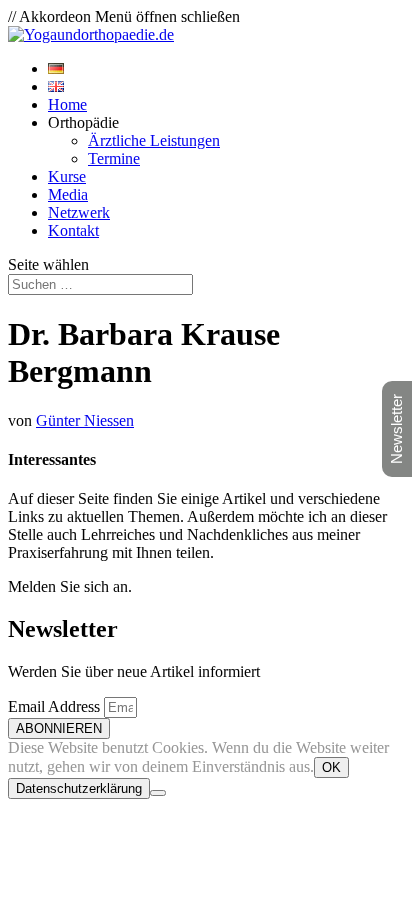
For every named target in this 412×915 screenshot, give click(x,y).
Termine (114, 158)
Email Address (56, 706)
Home (67, 104)
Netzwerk (79, 212)
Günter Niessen (85, 420)
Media (68, 194)
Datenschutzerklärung (79, 788)
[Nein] (158, 793)
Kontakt (73, 230)
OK (331, 767)
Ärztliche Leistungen (154, 140)
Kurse (67, 176)
